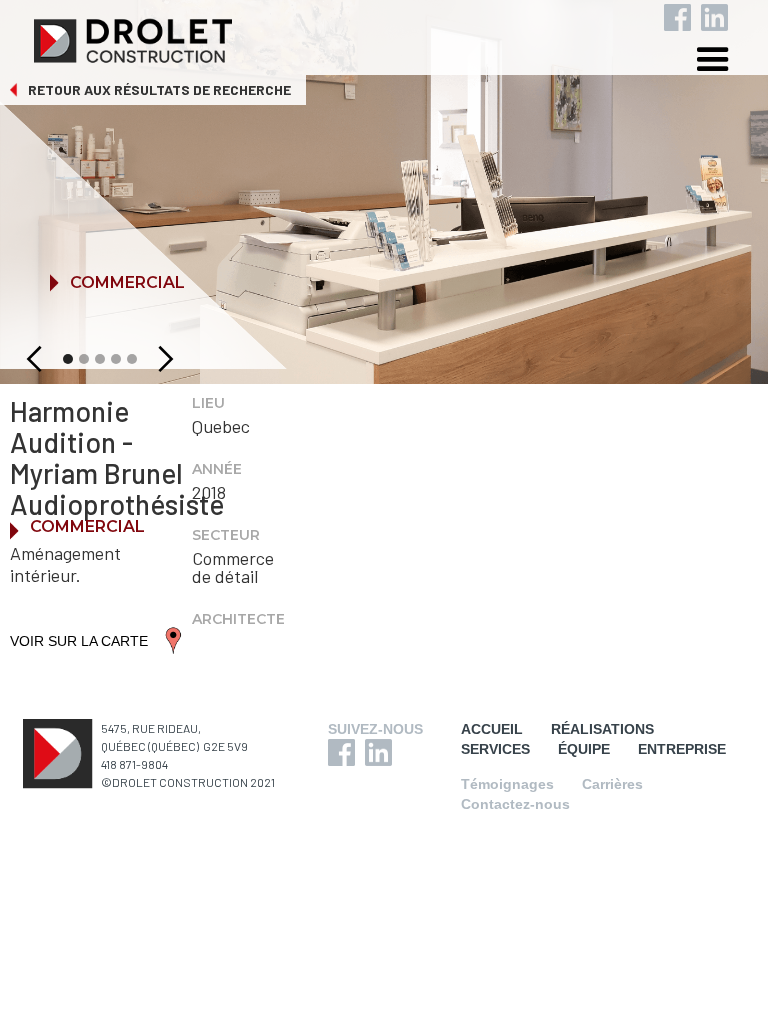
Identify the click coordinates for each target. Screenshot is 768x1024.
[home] (399, 36)
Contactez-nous (515, 804)
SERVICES (495, 749)
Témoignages (507, 784)
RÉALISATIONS (602, 729)
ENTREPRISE (682, 749)
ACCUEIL (492, 729)
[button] (728, 62)
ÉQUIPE (584, 749)
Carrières (612, 784)
